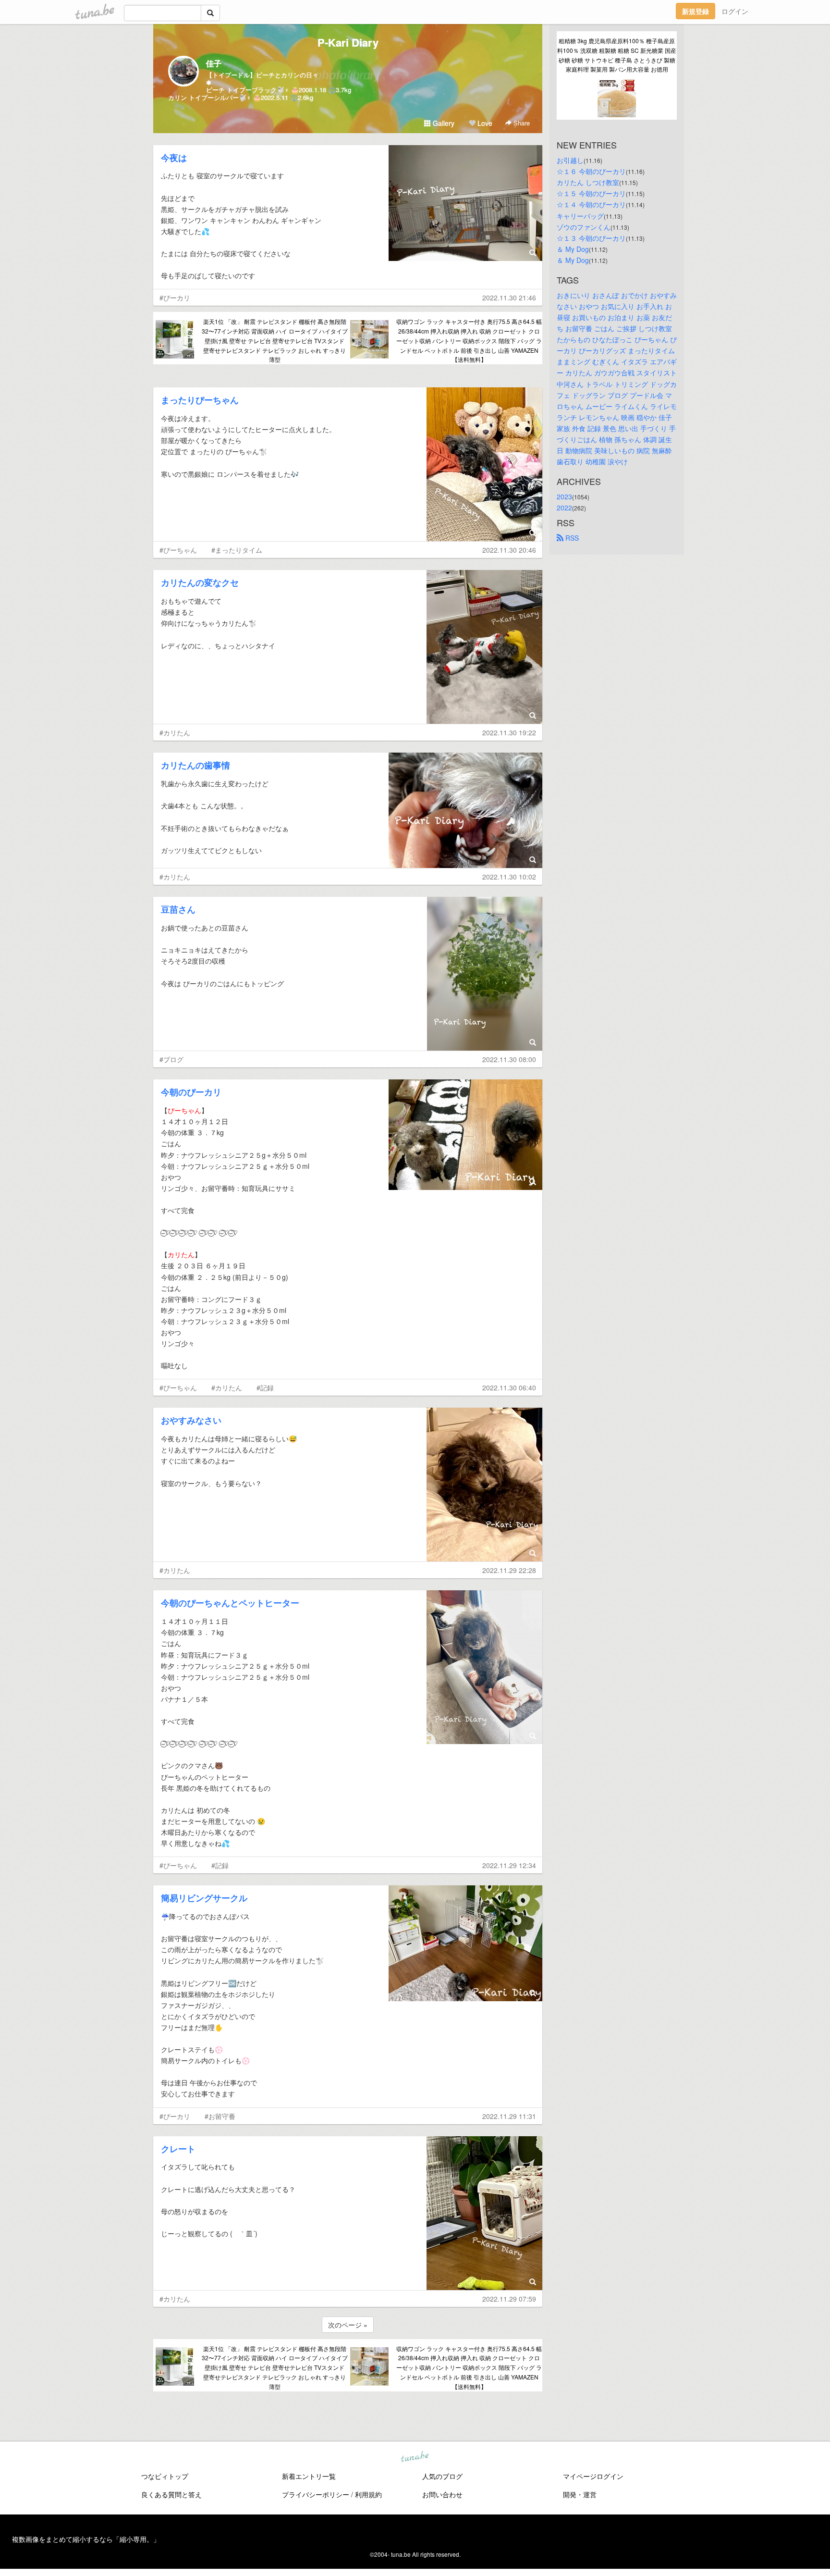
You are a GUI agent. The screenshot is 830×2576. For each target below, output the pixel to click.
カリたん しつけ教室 (588, 182)
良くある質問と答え (171, 2494)
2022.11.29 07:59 (509, 2299)
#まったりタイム (237, 550)
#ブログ (171, 1059)
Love (484, 123)
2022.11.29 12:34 (509, 1865)
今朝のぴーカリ (191, 1092)
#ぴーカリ (175, 297)
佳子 (214, 63)
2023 (564, 496)
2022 (564, 508)
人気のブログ (442, 2476)
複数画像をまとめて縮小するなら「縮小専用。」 (86, 2539)
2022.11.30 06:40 (509, 1387)
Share (521, 123)
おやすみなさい (191, 1420)
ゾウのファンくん (584, 227)
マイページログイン (593, 2476)
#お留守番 (220, 2116)
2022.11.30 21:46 (509, 297)
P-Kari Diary (348, 42)
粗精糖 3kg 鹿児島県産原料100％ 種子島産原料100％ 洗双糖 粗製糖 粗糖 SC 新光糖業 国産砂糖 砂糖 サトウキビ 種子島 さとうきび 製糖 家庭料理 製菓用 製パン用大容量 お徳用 (617, 55)
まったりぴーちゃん (200, 400)
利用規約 (368, 2494)
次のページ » (348, 2325)
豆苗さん (178, 909)
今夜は (174, 158)
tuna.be (415, 2457)
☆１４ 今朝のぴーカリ (591, 204)
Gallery (443, 123)
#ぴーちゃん (178, 550)
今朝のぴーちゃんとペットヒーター (230, 1603)
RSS (571, 538)
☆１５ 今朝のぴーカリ (591, 193)
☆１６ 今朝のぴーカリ (591, 171)
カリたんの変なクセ (200, 582)
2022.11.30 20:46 (509, 550)
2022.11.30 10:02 (509, 877)
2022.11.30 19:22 (509, 732)
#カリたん (175, 732)
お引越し (570, 160)
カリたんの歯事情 (195, 765)
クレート (178, 2149)
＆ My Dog (573, 249)
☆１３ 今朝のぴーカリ (591, 238)
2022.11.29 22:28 (509, 1570)
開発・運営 (580, 2494)
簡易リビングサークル (204, 1898)
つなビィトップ (165, 2476)
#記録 (265, 1387)
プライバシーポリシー (316, 2494)
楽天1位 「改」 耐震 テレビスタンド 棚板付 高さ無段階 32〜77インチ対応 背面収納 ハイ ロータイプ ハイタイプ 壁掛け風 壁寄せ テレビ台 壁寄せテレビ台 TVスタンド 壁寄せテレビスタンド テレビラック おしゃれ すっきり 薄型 (275, 340)
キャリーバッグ (580, 216)
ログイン (735, 11)
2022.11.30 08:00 (509, 1059)
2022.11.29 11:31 (509, 2116)
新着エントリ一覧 (309, 2476)
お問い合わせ (442, 2494)
